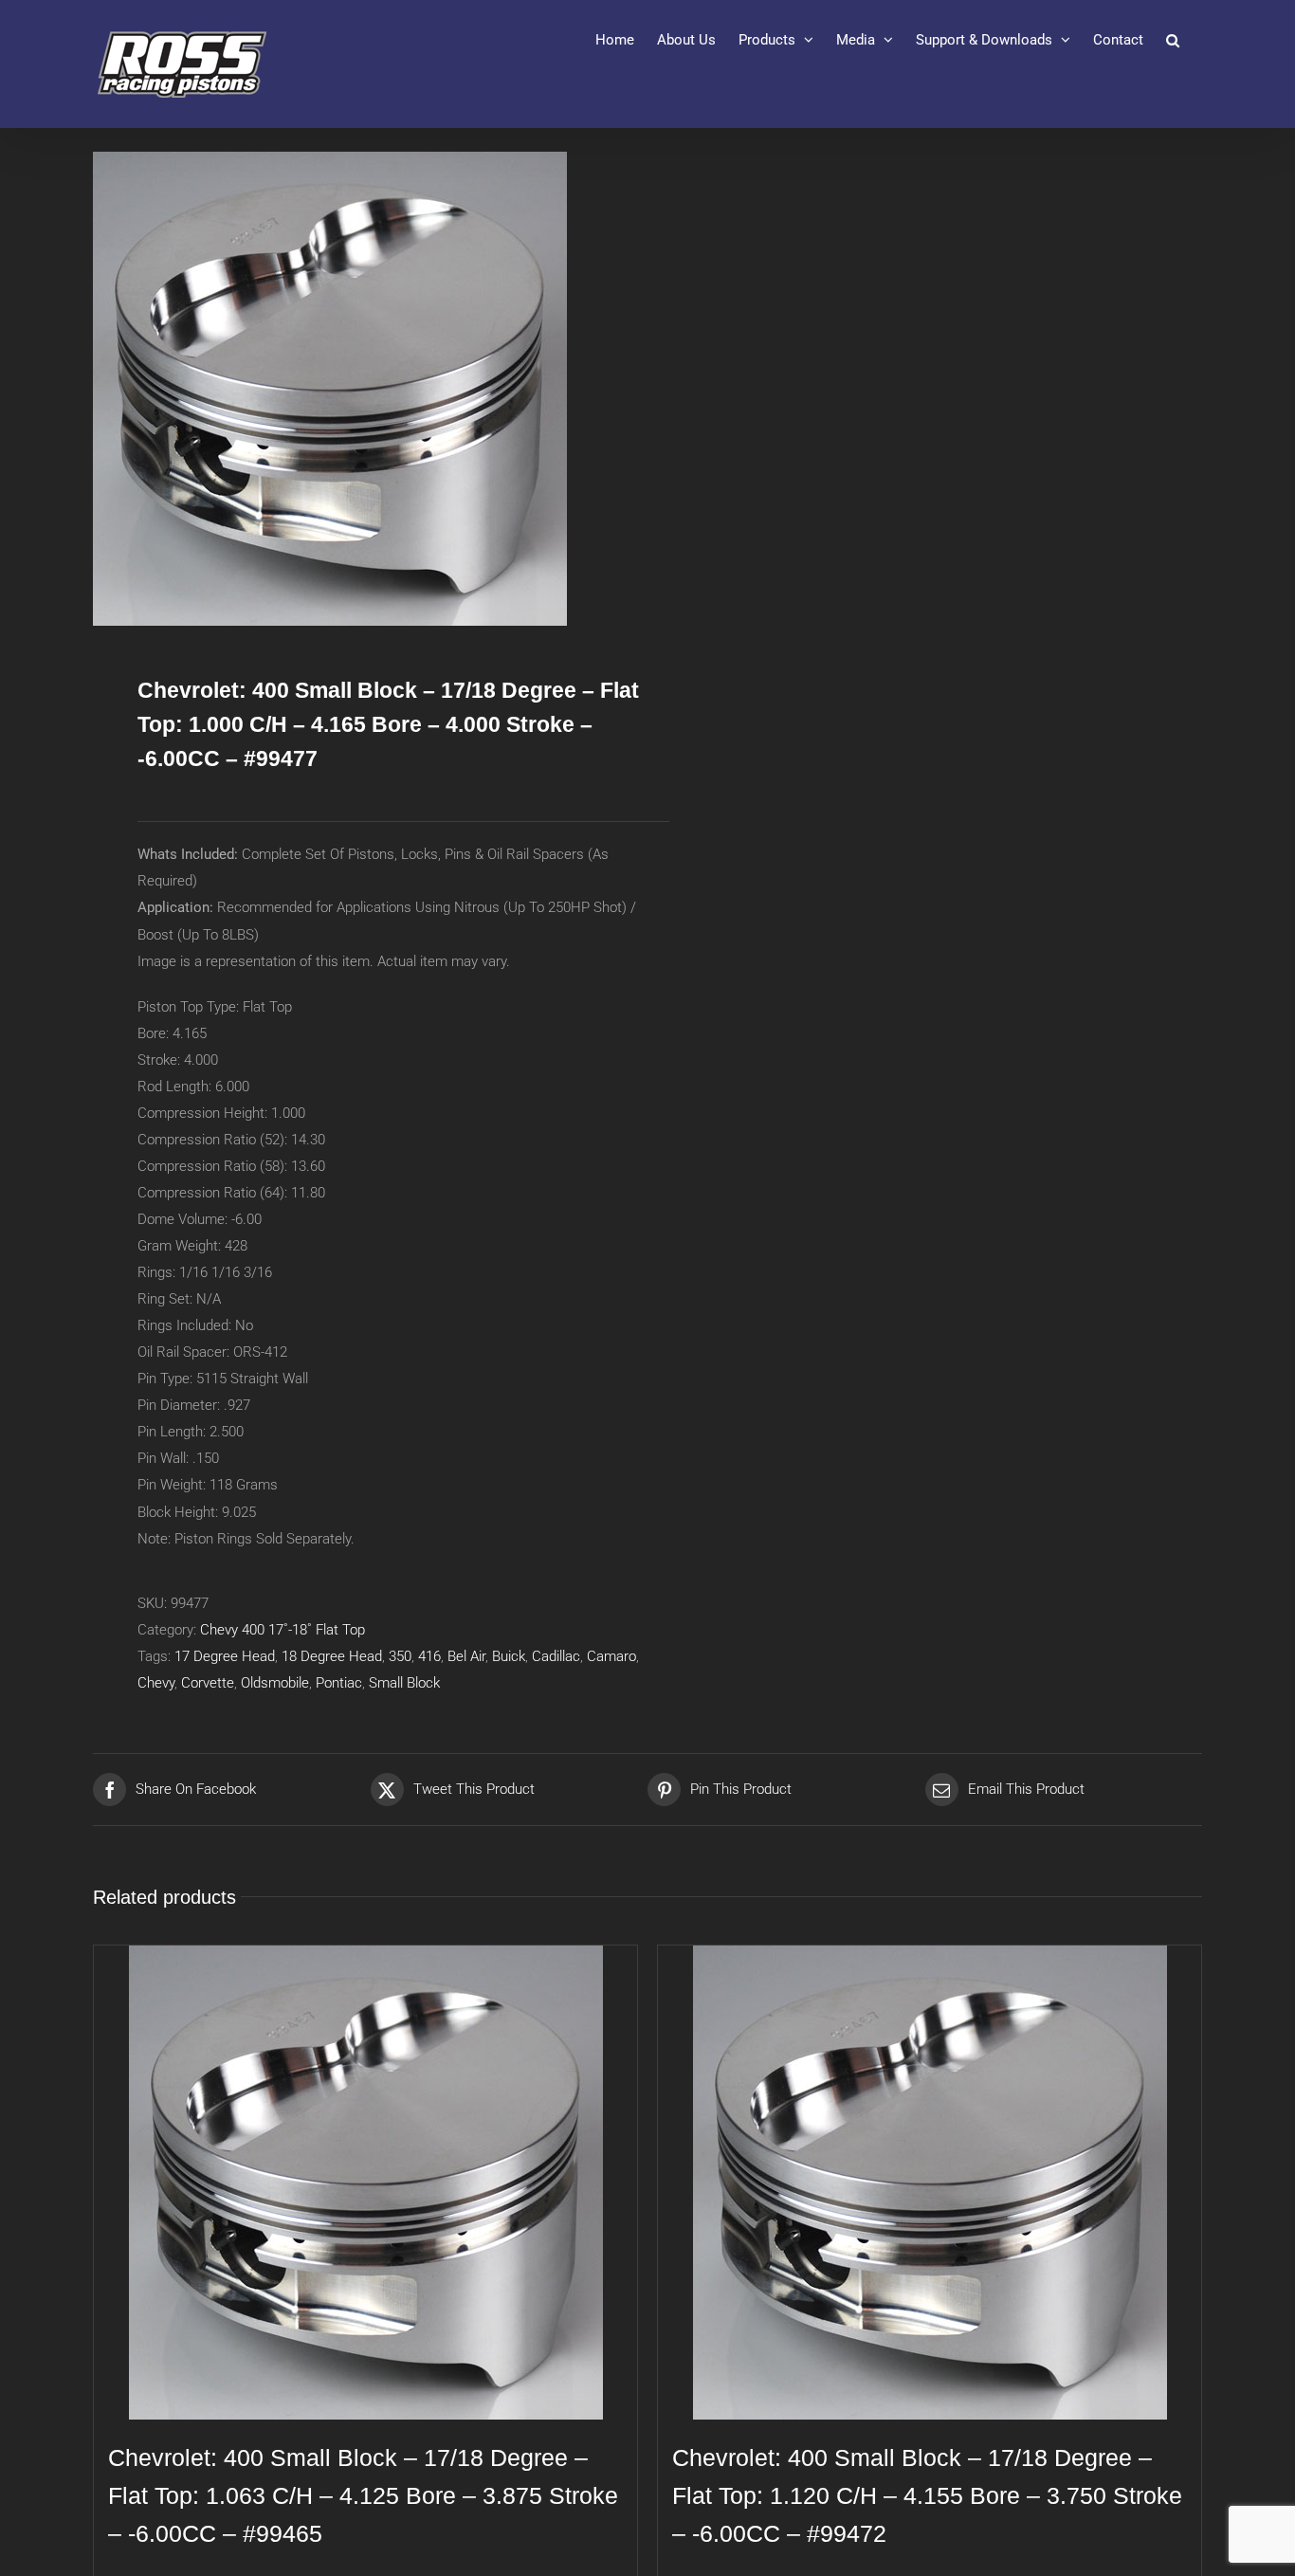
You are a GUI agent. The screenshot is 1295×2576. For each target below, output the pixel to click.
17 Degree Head (225, 1656)
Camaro (611, 1656)
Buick (509, 1656)
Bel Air (466, 1656)
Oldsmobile (275, 1683)
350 (400, 1656)
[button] (1173, 40)
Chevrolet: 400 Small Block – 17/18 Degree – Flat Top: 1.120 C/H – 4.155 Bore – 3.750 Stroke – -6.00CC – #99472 (927, 2495)
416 (429, 1656)
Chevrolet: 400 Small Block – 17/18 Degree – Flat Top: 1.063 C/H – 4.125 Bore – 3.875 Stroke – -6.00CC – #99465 (363, 2495)
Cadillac (556, 1656)
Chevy (156, 1683)
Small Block (404, 1683)
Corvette (208, 1683)
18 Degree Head (332, 1656)
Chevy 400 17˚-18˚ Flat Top (283, 1630)
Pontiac (339, 1683)
